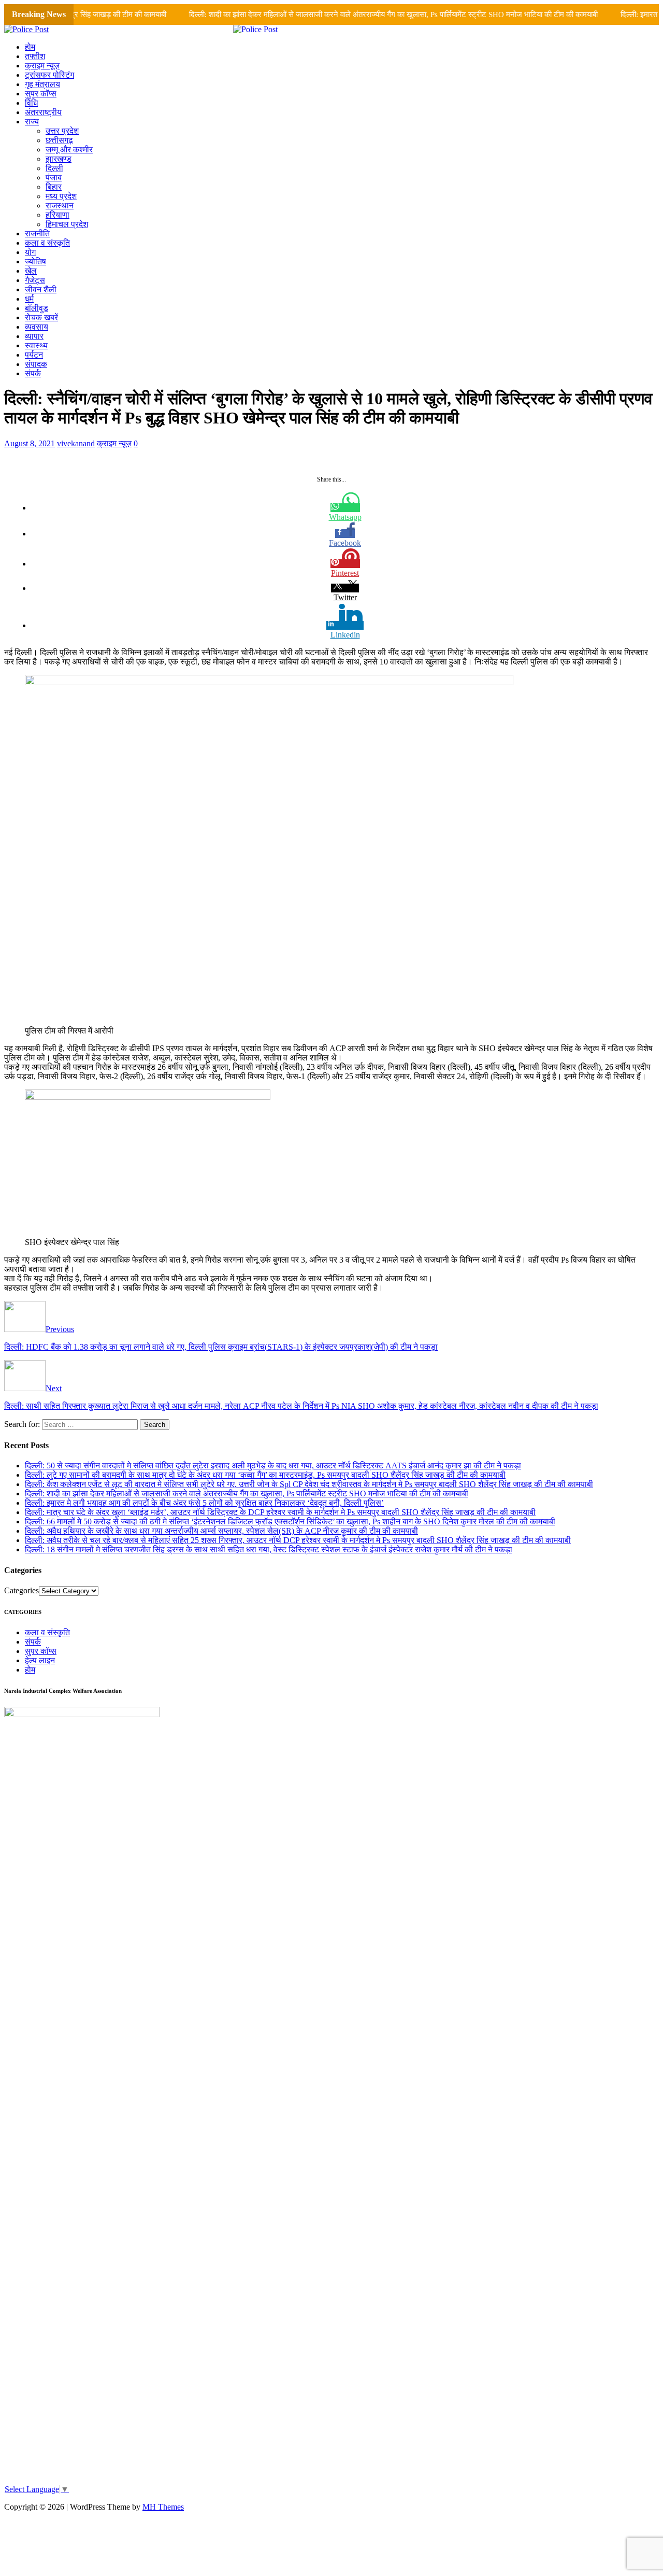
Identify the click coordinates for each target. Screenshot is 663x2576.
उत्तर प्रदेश (62, 131)
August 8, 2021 (30, 443)
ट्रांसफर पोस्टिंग (49, 75)
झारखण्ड (59, 159)
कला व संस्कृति (47, 243)
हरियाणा (57, 215)
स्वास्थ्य (36, 345)
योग (30, 252)
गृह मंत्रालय (42, 84)
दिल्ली (54, 168)
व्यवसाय (37, 327)
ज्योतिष (35, 261)
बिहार (54, 187)
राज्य (32, 122)
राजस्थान (60, 206)
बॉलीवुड (37, 308)
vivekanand (76, 443)
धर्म (29, 299)
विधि (31, 103)
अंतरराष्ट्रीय (43, 112)
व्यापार (34, 336)
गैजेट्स (35, 280)
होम (30, 47)
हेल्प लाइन (40, 1660)
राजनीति (37, 233)
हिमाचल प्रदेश (67, 224)
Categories (21, 1590)
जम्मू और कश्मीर (69, 150)
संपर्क (33, 373)
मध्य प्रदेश (61, 196)
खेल (31, 271)
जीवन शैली (41, 289)
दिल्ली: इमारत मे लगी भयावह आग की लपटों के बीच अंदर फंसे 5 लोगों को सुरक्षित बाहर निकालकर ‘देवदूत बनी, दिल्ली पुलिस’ (204, 1503)
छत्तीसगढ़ (59, 140)
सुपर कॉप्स (41, 94)
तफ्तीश (35, 56)
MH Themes (163, 2507)
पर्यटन (34, 355)
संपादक (36, 364)
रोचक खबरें (41, 317)
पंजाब (54, 178)
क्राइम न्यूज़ (42, 66)
